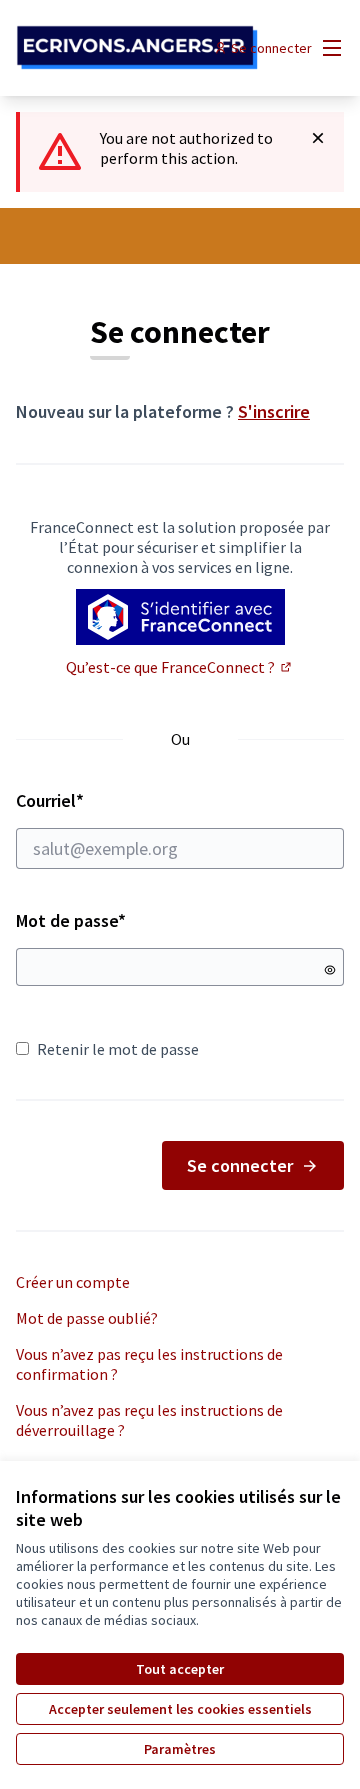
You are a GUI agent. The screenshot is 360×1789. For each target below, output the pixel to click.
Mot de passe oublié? (87, 1318)
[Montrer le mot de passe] (330, 970)
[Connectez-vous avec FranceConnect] (180, 617)
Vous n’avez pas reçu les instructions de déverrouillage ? (149, 1420)
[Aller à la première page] (137, 48)
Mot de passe (71, 920)
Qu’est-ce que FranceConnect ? (180, 667)
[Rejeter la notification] (318, 138)
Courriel (121, 800)
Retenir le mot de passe (118, 1049)
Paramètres (180, 1749)
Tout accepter (180, 1669)
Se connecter (240, 1165)
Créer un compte (73, 1282)
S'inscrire (274, 411)
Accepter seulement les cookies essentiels (180, 1709)
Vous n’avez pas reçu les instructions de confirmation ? (149, 1364)
